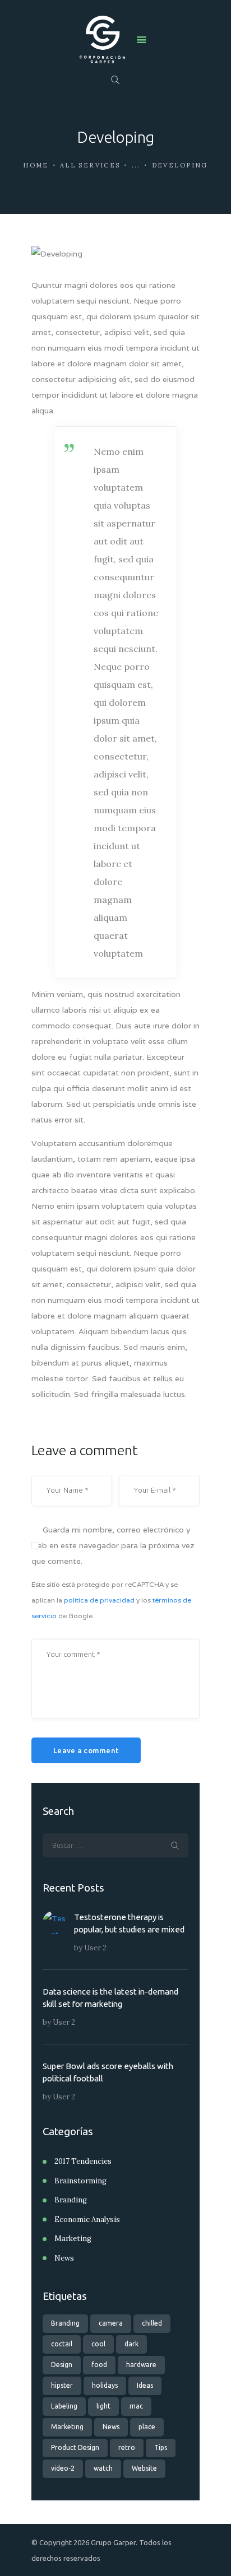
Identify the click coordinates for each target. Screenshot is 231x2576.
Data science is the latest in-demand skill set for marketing (110, 1998)
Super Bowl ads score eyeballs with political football (108, 2072)
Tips (161, 2447)
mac (136, 2406)
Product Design (75, 2447)
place (147, 2427)
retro (127, 2447)
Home (36, 165)
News (64, 2258)
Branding (71, 2200)
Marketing (73, 2239)
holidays (105, 2385)
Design (62, 2365)
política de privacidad (99, 1600)
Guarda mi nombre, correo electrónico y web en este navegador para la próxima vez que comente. (113, 1545)
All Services (90, 165)
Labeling (64, 2406)
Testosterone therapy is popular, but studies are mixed (129, 1923)
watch (103, 2468)
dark (131, 2344)
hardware (141, 2365)
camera (111, 2323)
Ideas (145, 2385)
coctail (62, 2344)
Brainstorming (80, 2181)
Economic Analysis (87, 2219)
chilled (152, 2323)
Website (144, 2468)
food (99, 2365)
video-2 (63, 2468)
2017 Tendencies (83, 2161)
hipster (62, 2385)
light (103, 2406)
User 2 (95, 1948)
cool (98, 2344)
